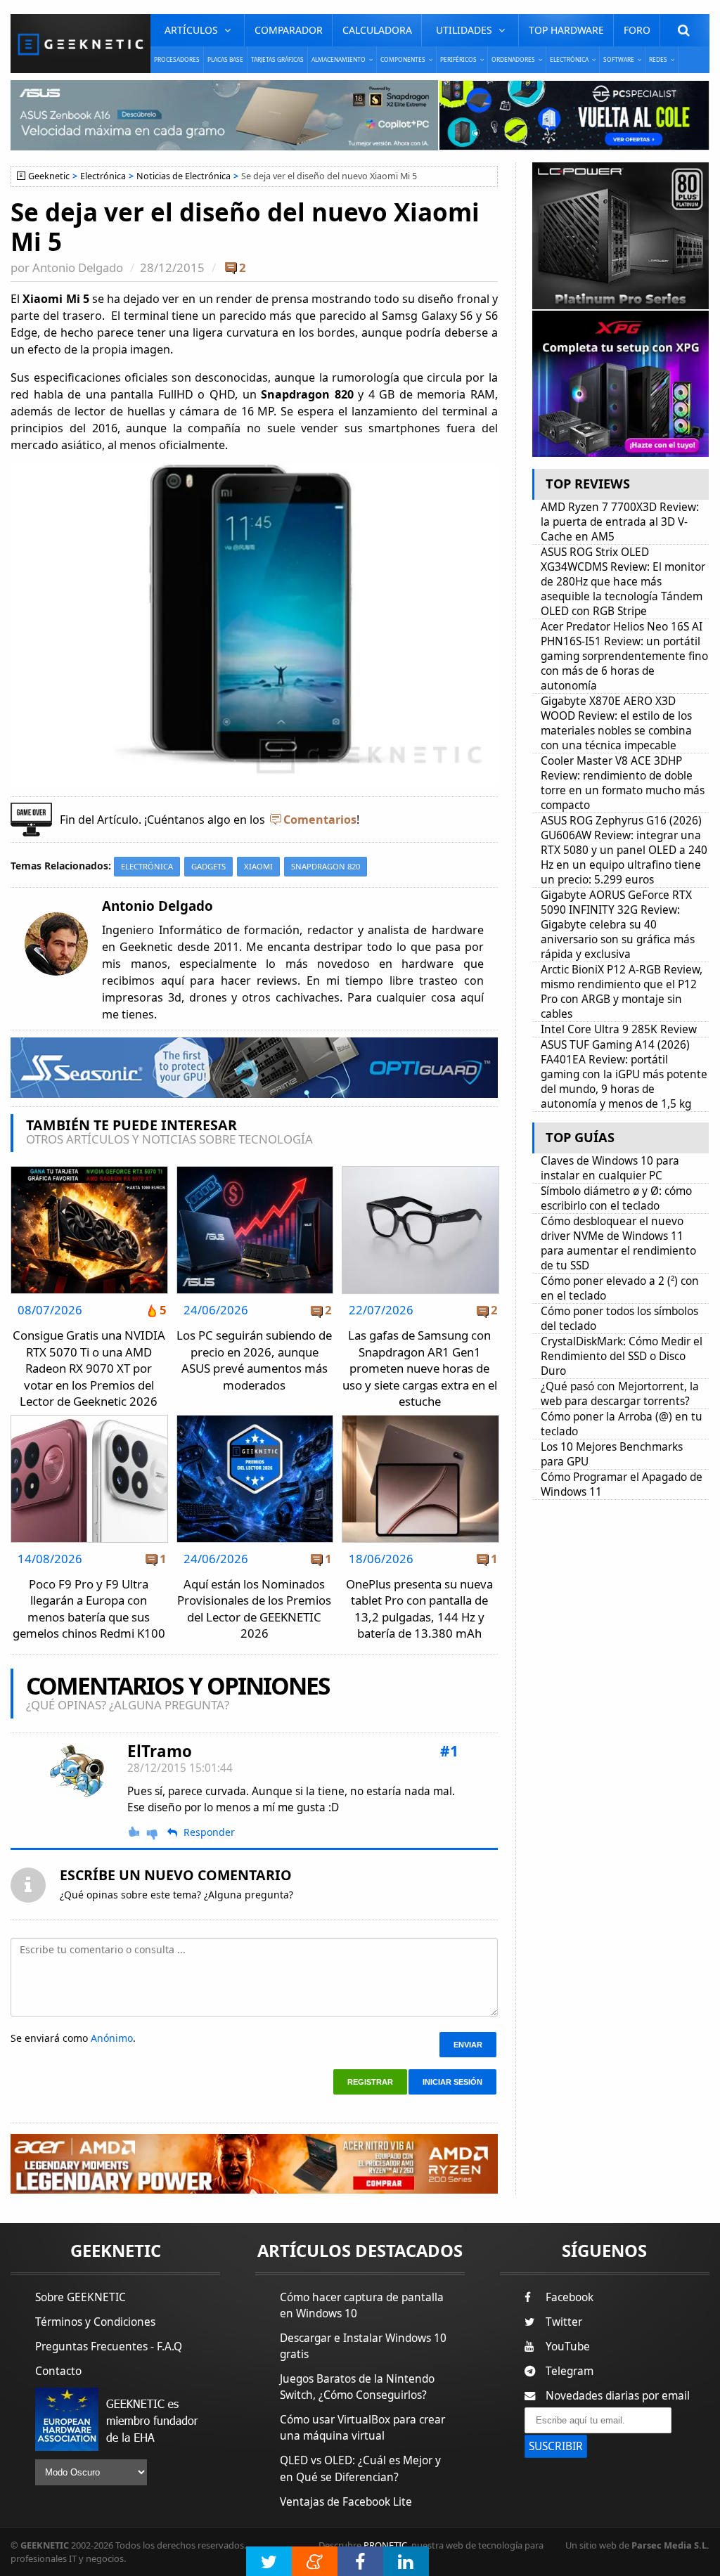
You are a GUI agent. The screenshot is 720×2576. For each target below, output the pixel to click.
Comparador (289, 30)
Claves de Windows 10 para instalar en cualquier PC (610, 1168)
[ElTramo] (78, 1772)
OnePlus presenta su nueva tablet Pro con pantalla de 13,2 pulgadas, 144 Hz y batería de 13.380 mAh (419, 1609)
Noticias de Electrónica (184, 176)
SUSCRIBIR (556, 2446)
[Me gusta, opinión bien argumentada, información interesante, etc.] (135, 1832)
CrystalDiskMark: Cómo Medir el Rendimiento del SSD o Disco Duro (622, 1356)
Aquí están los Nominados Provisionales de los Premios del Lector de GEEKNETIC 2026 (254, 1609)
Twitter (564, 2322)
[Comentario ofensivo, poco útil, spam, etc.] (158, 1833)
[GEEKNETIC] (81, 44)
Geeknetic (49, 176)
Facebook (570, 2297)
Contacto (58, 2371)
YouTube (568, 2347)
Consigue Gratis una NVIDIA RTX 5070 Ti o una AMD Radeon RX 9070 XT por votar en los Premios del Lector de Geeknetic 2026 (89, 1368)
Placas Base (225, 59)
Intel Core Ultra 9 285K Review (619, 1029)
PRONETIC (385, 2545)
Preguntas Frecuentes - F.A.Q (109, 2347)
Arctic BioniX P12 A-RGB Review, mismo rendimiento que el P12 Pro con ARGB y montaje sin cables (622, 992)
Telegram (570, 2371)
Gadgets (208, 866)
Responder (209, 1832)
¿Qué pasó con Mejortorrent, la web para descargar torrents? (620, 1394)
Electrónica (103, 176)
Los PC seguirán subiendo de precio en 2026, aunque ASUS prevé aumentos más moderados (254, 1360)
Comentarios (320, 820)
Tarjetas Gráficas (277, 59)
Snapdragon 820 (326, 866)
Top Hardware (566, 30)
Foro (637, 30)
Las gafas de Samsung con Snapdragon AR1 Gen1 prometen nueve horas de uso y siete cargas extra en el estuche (420, 1368)
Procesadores (177, 59)
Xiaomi (258, 866)
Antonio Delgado (78, 267)
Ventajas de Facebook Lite (346, 2502)
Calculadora (377, 30)
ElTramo (160, 1751)
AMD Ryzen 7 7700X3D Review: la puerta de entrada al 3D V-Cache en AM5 (620, 522)
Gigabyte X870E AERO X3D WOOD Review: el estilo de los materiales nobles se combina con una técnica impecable (616, 723)
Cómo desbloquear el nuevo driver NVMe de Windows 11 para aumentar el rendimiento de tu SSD (618, 1243)
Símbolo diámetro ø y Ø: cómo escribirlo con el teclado (616, 1198)
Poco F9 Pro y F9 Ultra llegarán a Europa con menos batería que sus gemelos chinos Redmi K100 (89, 1609)
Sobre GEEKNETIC (81, 2297)
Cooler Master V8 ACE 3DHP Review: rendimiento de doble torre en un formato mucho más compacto (623, 783)
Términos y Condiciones (95, 2322)
